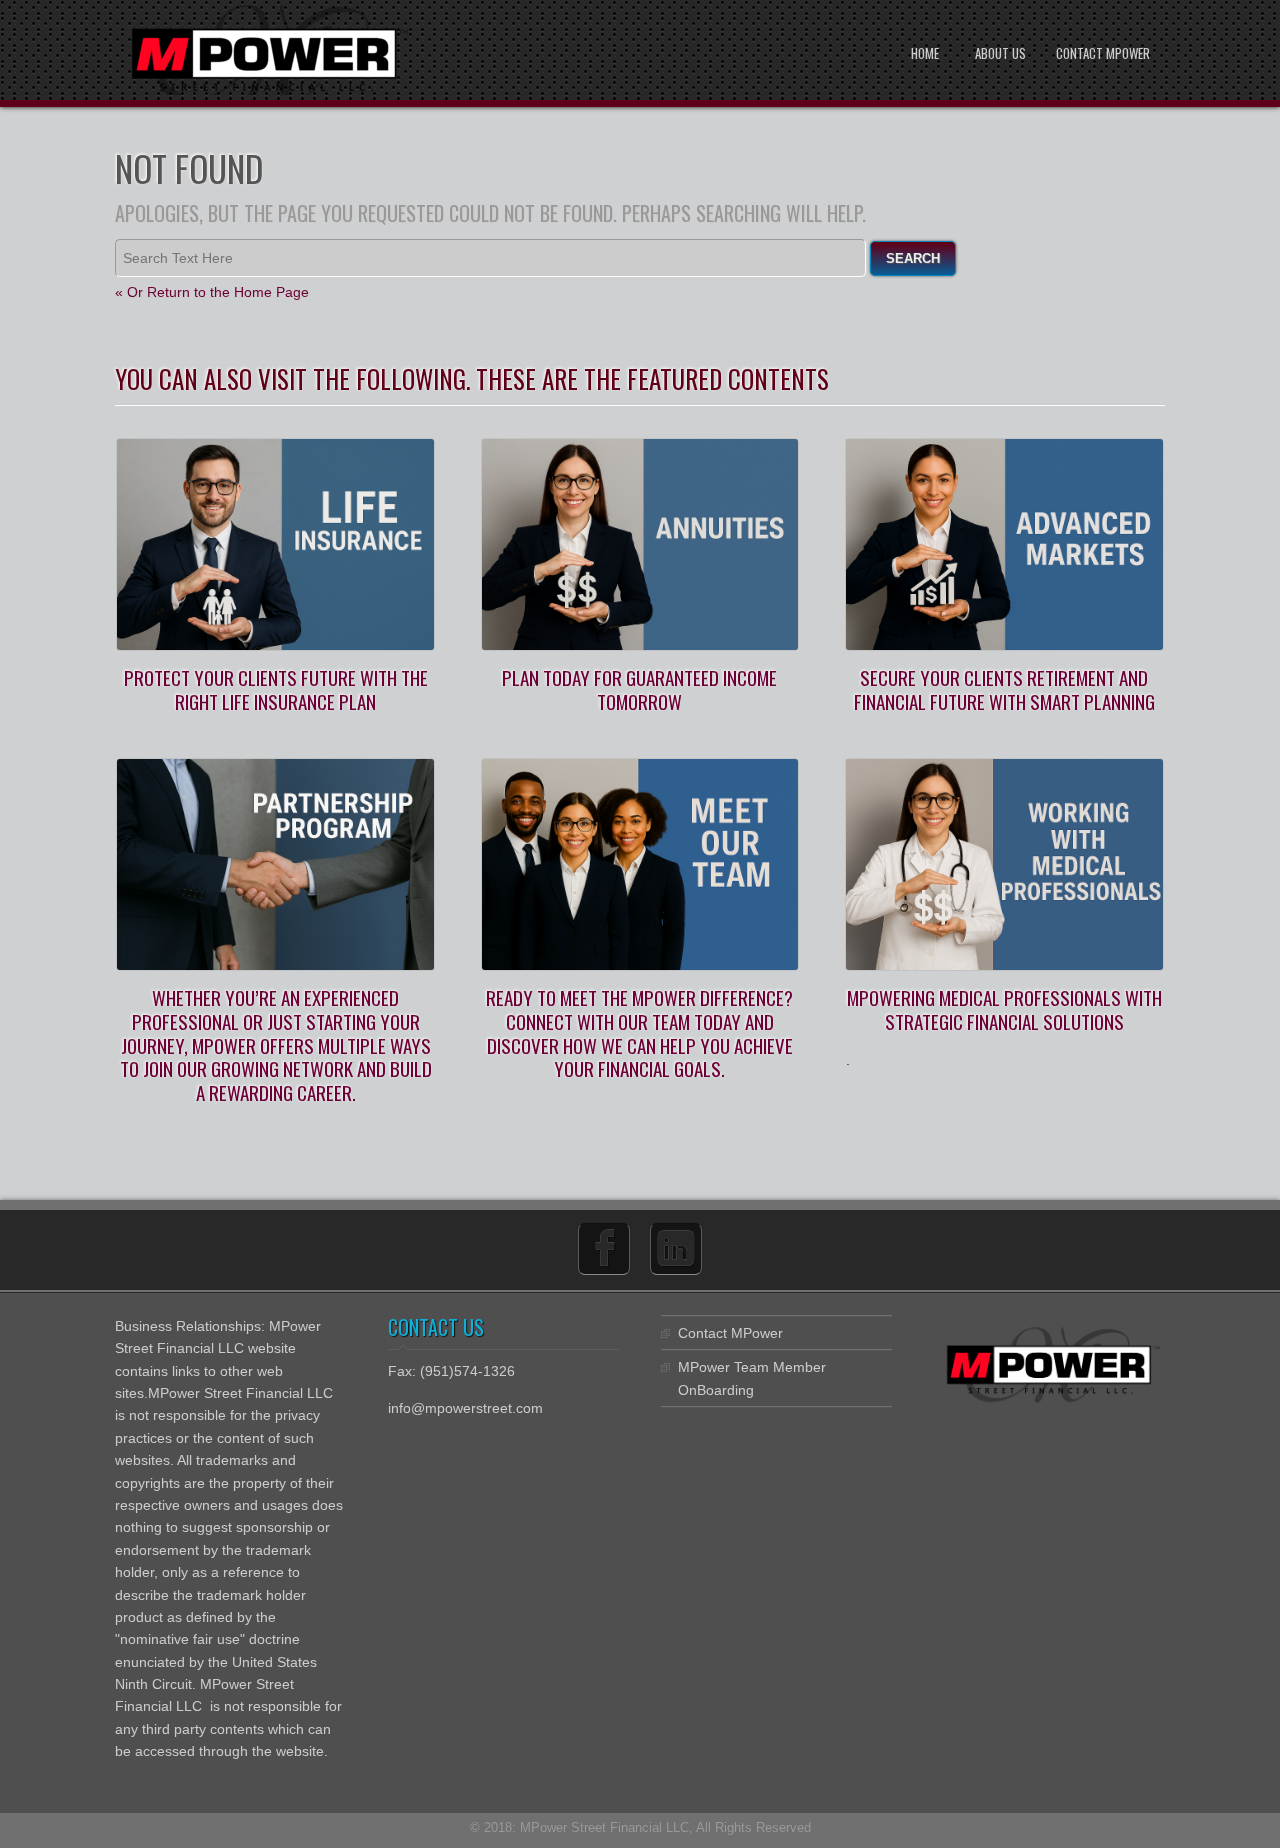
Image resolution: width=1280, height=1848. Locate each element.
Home (925, 53)
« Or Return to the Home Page (212, 292)
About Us (1000, 53)
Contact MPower (1103, 53)
